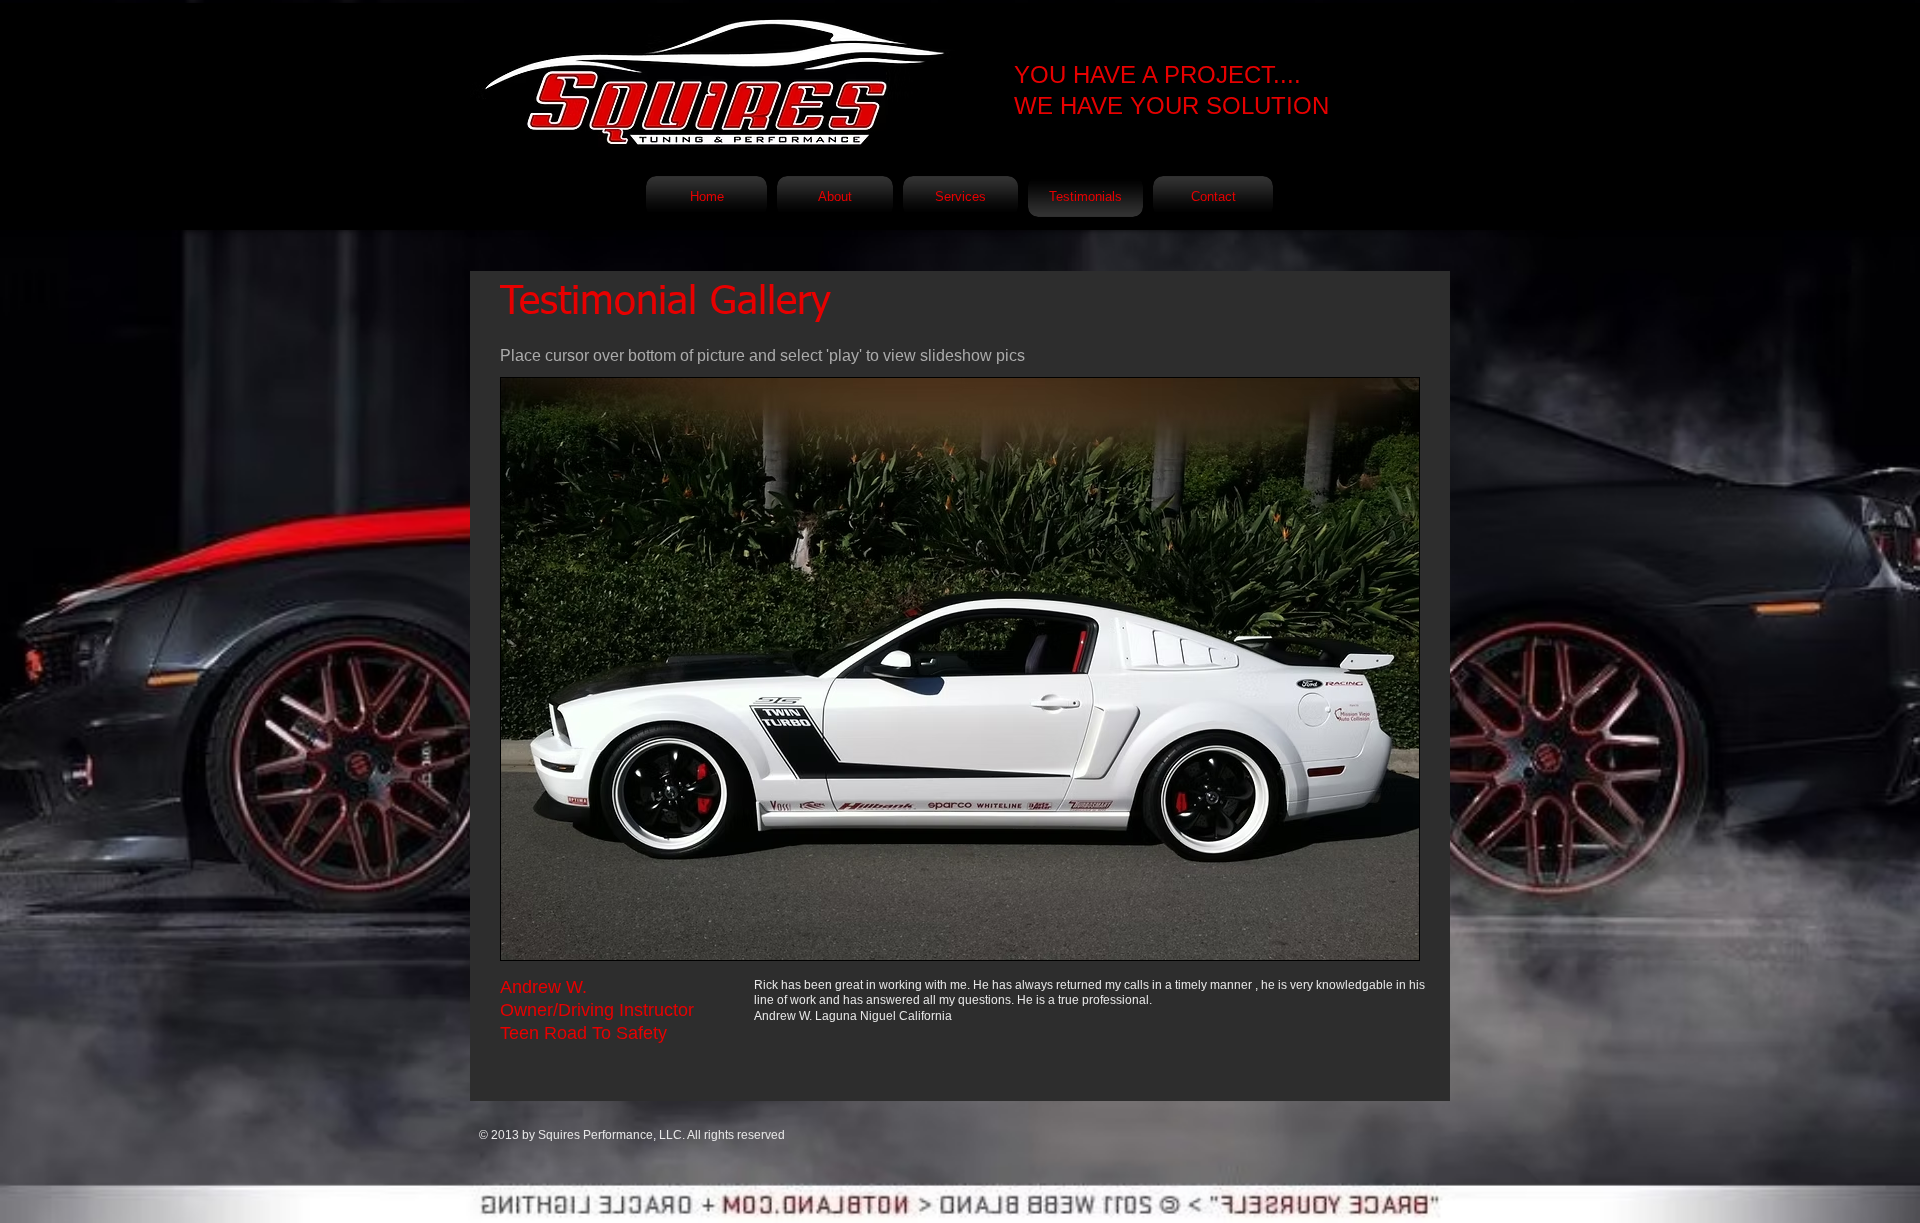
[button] (960, 669)
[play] (1377, 942)
